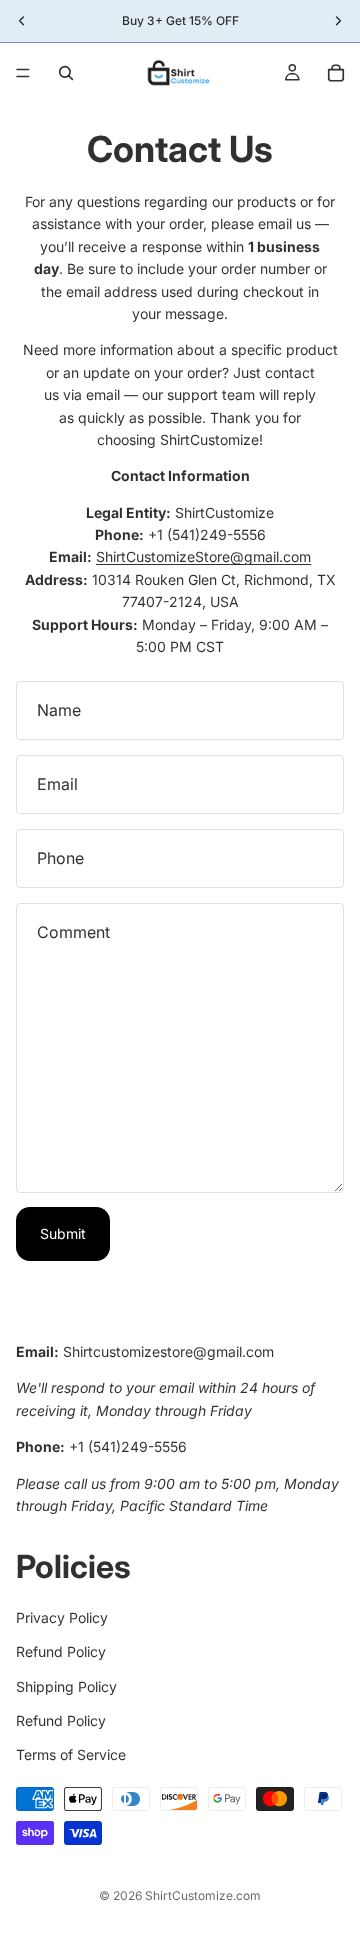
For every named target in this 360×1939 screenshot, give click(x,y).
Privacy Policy (62, 1617)
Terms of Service (71, 1755)
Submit (63, 1233)
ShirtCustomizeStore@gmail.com (203, 556)
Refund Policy (61, 1652)
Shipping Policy (66, 1686)
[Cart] (336, 73)
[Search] (66, 73)
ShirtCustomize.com (203, 1895)
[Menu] (23, 73)
